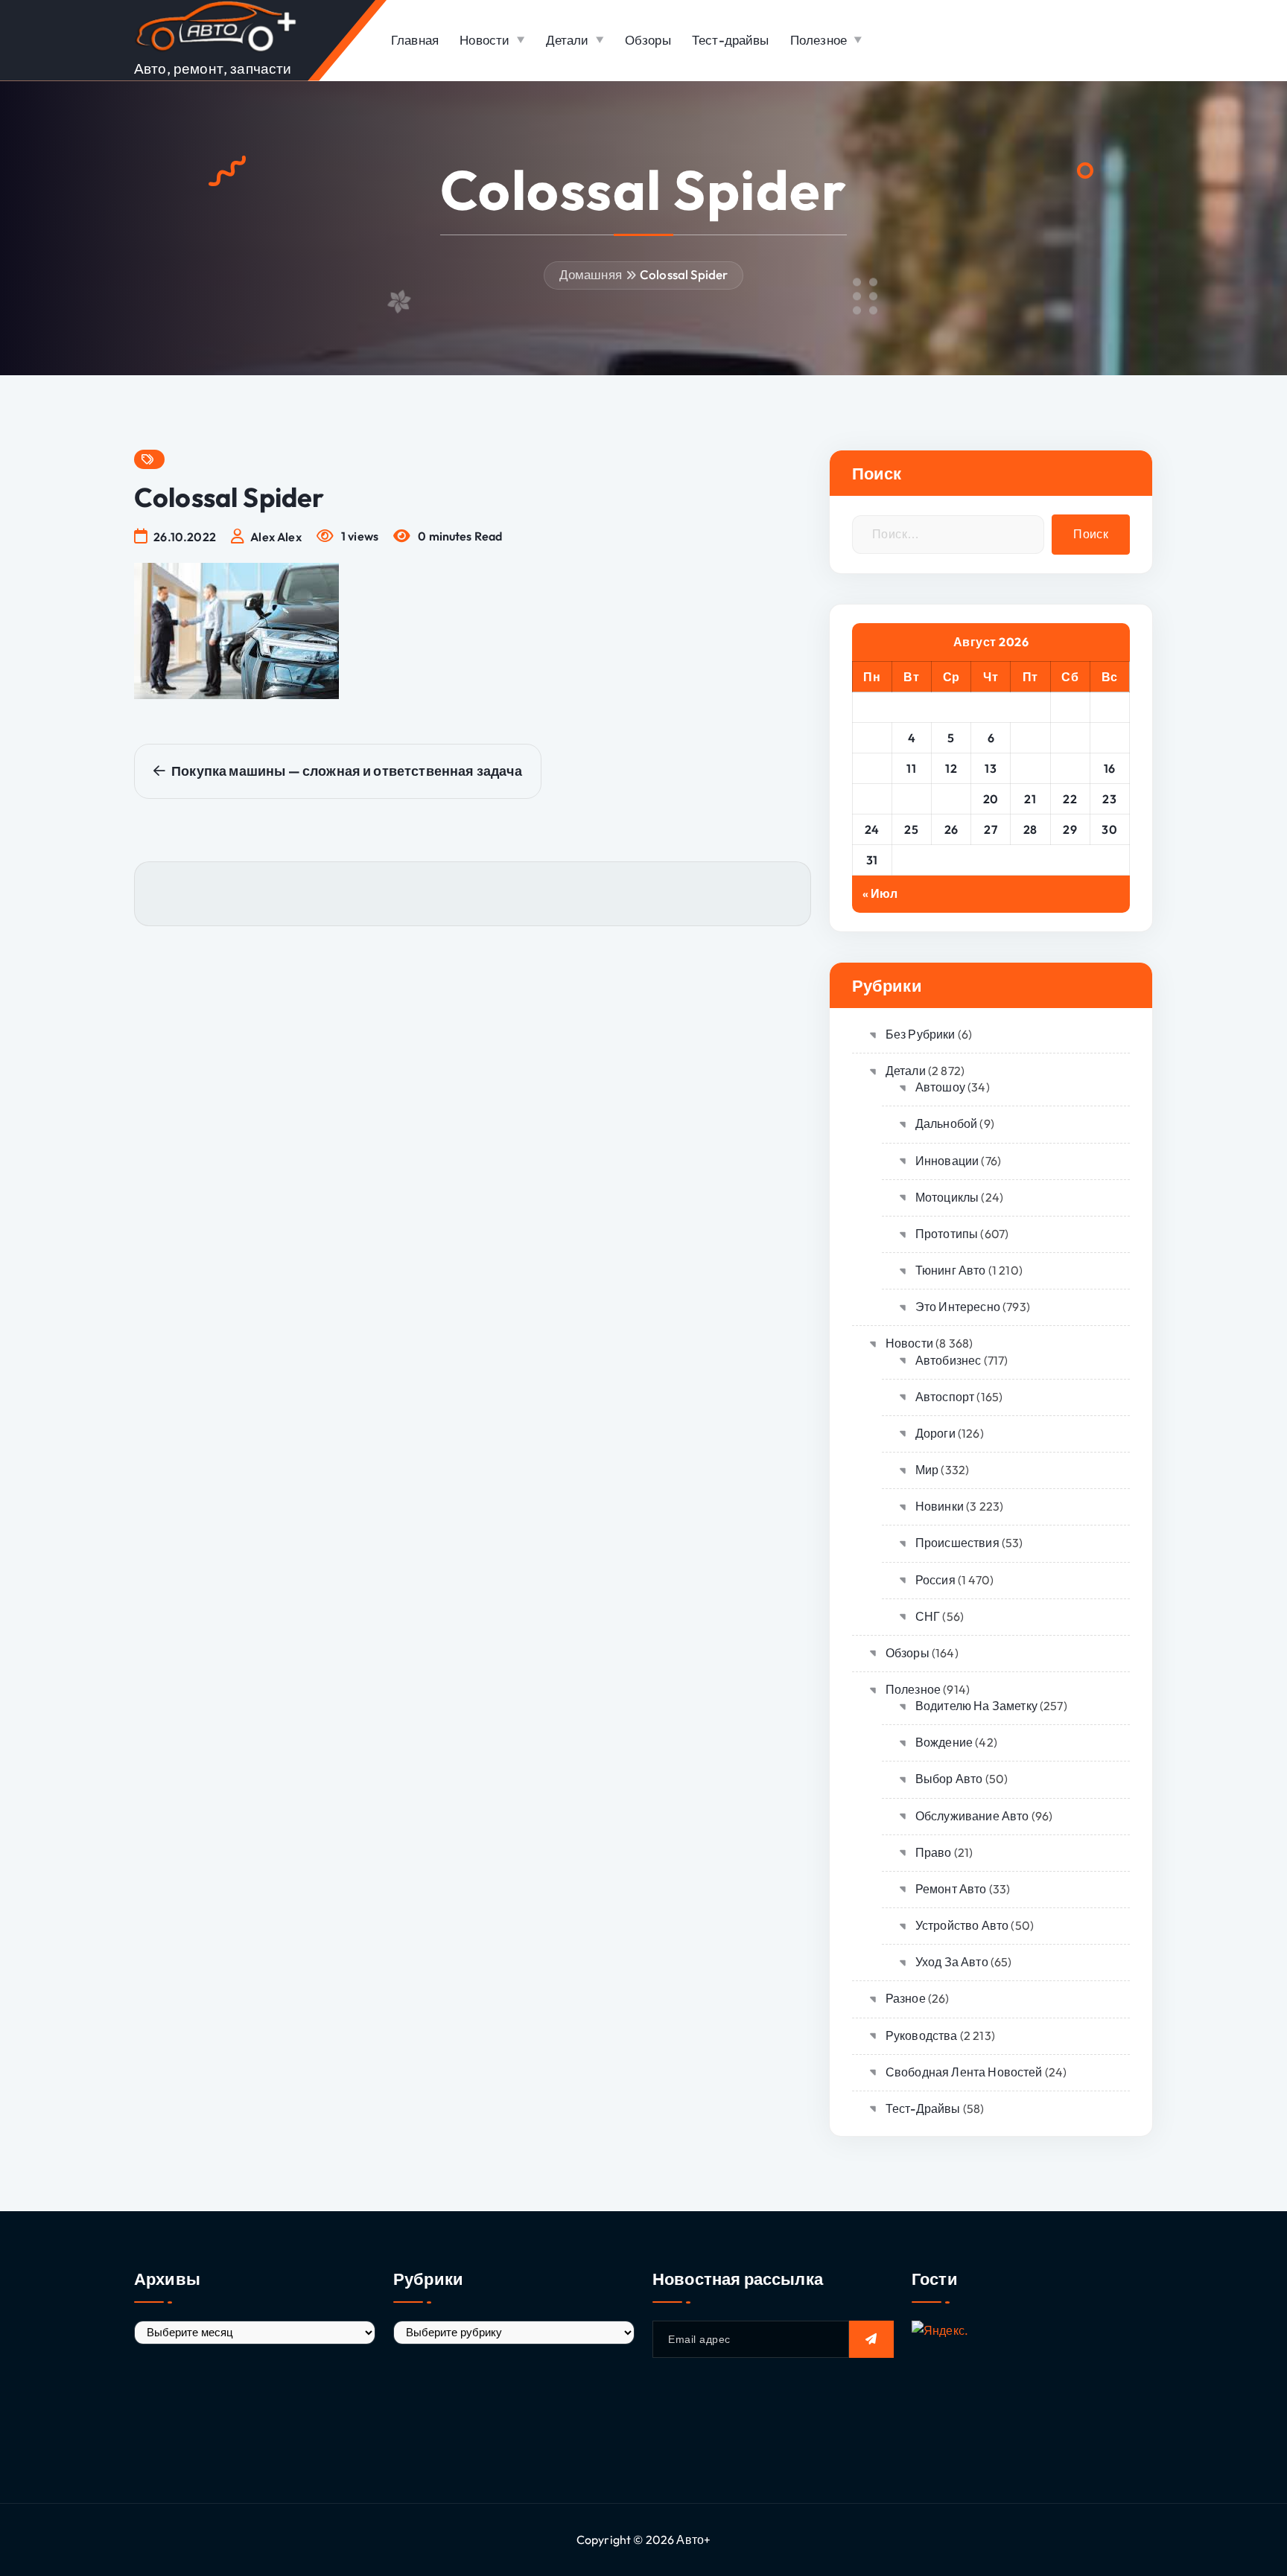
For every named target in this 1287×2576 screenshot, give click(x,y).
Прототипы (947, 1234)
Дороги (935, 1433)
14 (1030, 768)
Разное (906, 1998)
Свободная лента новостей (964, 2072)
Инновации (947, 1161)
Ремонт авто (951, 1889)
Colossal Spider (684, 274)
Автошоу (940, 1087)
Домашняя (591, 274)
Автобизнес (948, 1360)
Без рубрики (921, 1034)
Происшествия (957, 1543)
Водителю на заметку (976, 1706)
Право (934, 1852)
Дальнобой (946, 1123)
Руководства (922, 2035)
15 (1070, 768)
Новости (484, 40)
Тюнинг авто (951, 1270)
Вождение (944, 1742)
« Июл (880, 893)
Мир (927, 1470)
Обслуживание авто (972, 1816)
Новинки (940, 1506)
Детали (568, 40)
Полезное (819, 40)
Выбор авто (949, 1779)
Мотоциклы (947, 1197)
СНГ (928, 1616)
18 (912, 799)
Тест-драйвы (731, 40)
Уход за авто (952, 1962)
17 (872, 799)
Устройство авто (962, 1925)
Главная (415, 40)
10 (872, 768)
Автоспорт (945, 1397)
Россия (935, 1580)
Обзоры (648, 40)
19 (951, 799)
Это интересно (958, 1307)
